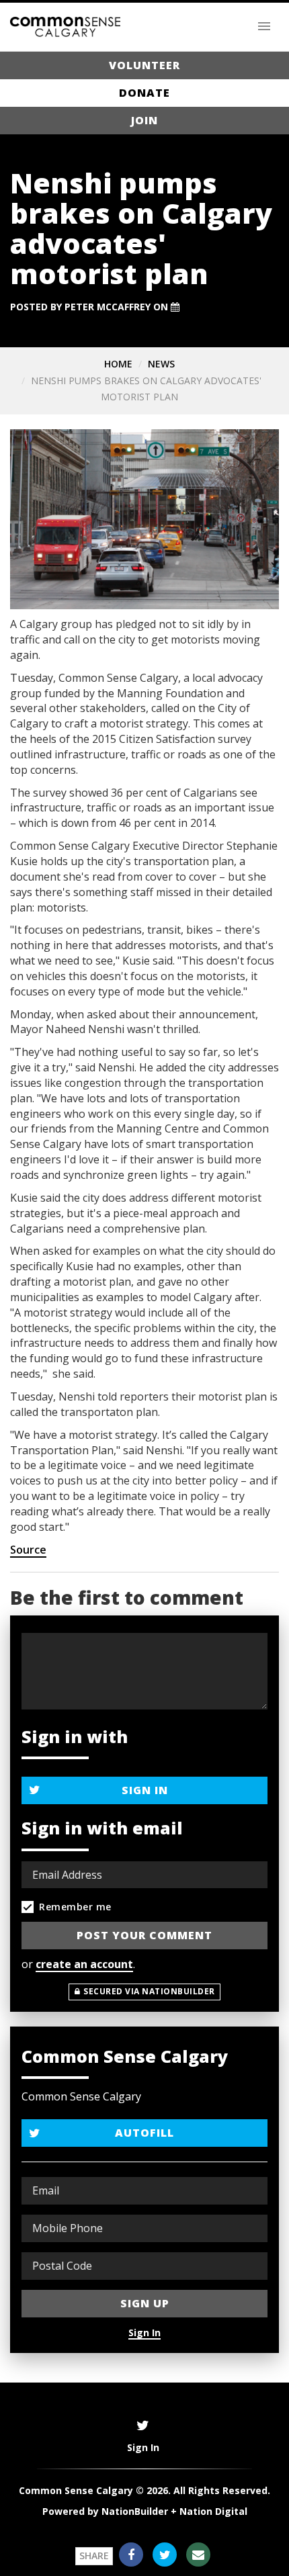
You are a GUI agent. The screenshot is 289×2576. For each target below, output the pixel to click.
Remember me (75, 1907)
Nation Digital (213, 2511)
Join (144, 120)
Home (118, 364)
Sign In (145, 1790)
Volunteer (144, 65)
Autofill (144, 2133)
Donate (144, 93)
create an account (84, 1964)
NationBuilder (135, 2511)
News (161, 364)
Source (28, 1550)
